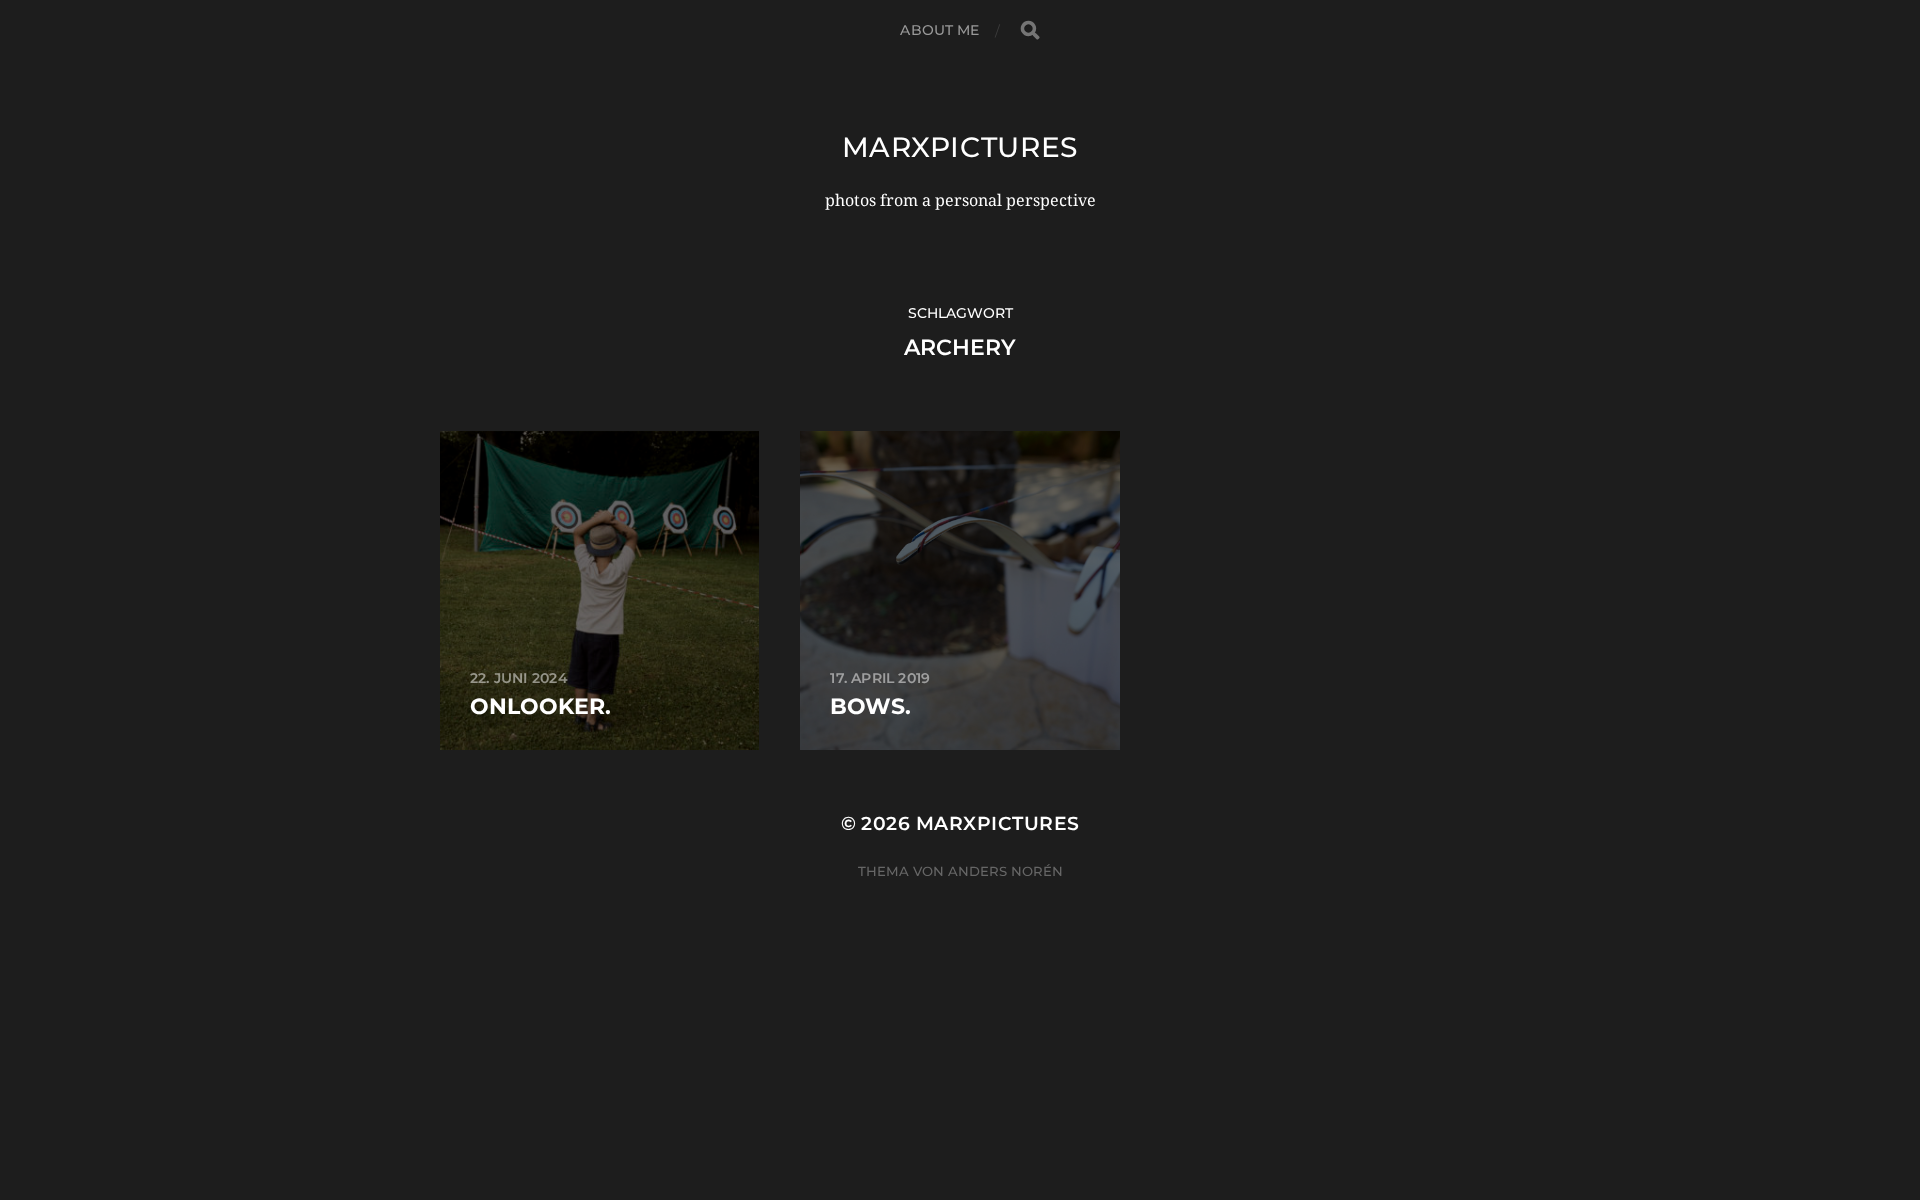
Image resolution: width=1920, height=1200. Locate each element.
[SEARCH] (1030, 30)
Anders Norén (1005, 871)
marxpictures (960, 147)
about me (939, 30)
